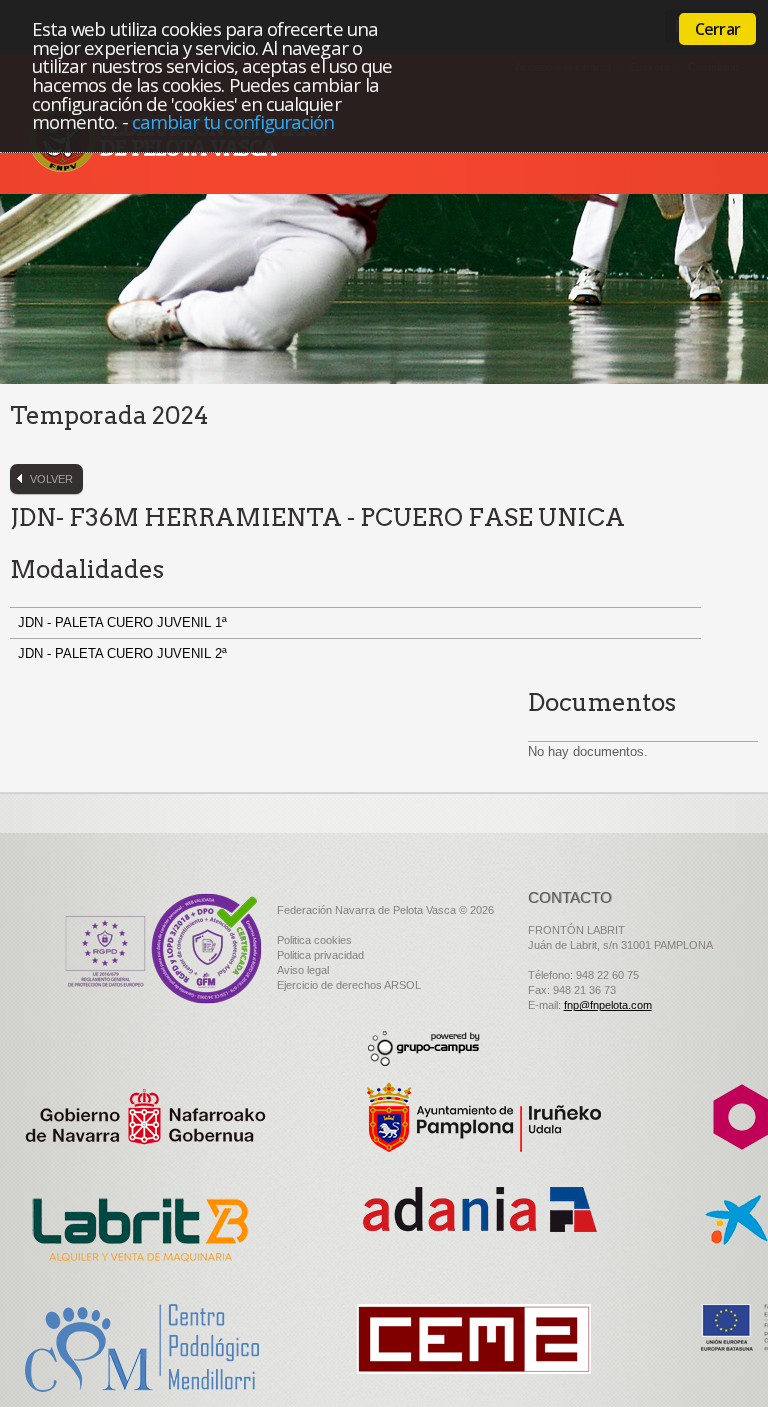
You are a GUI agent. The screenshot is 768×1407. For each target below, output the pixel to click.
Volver (51, 479)
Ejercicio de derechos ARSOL (349, 985)
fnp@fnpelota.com (608, 1005)
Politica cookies (314, 940)
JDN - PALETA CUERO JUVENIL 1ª (124, 622)
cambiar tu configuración (233, 121)
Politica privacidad (320, 955)
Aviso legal (303, 970)
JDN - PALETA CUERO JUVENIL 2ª (124, 653)
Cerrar (717, 29)
